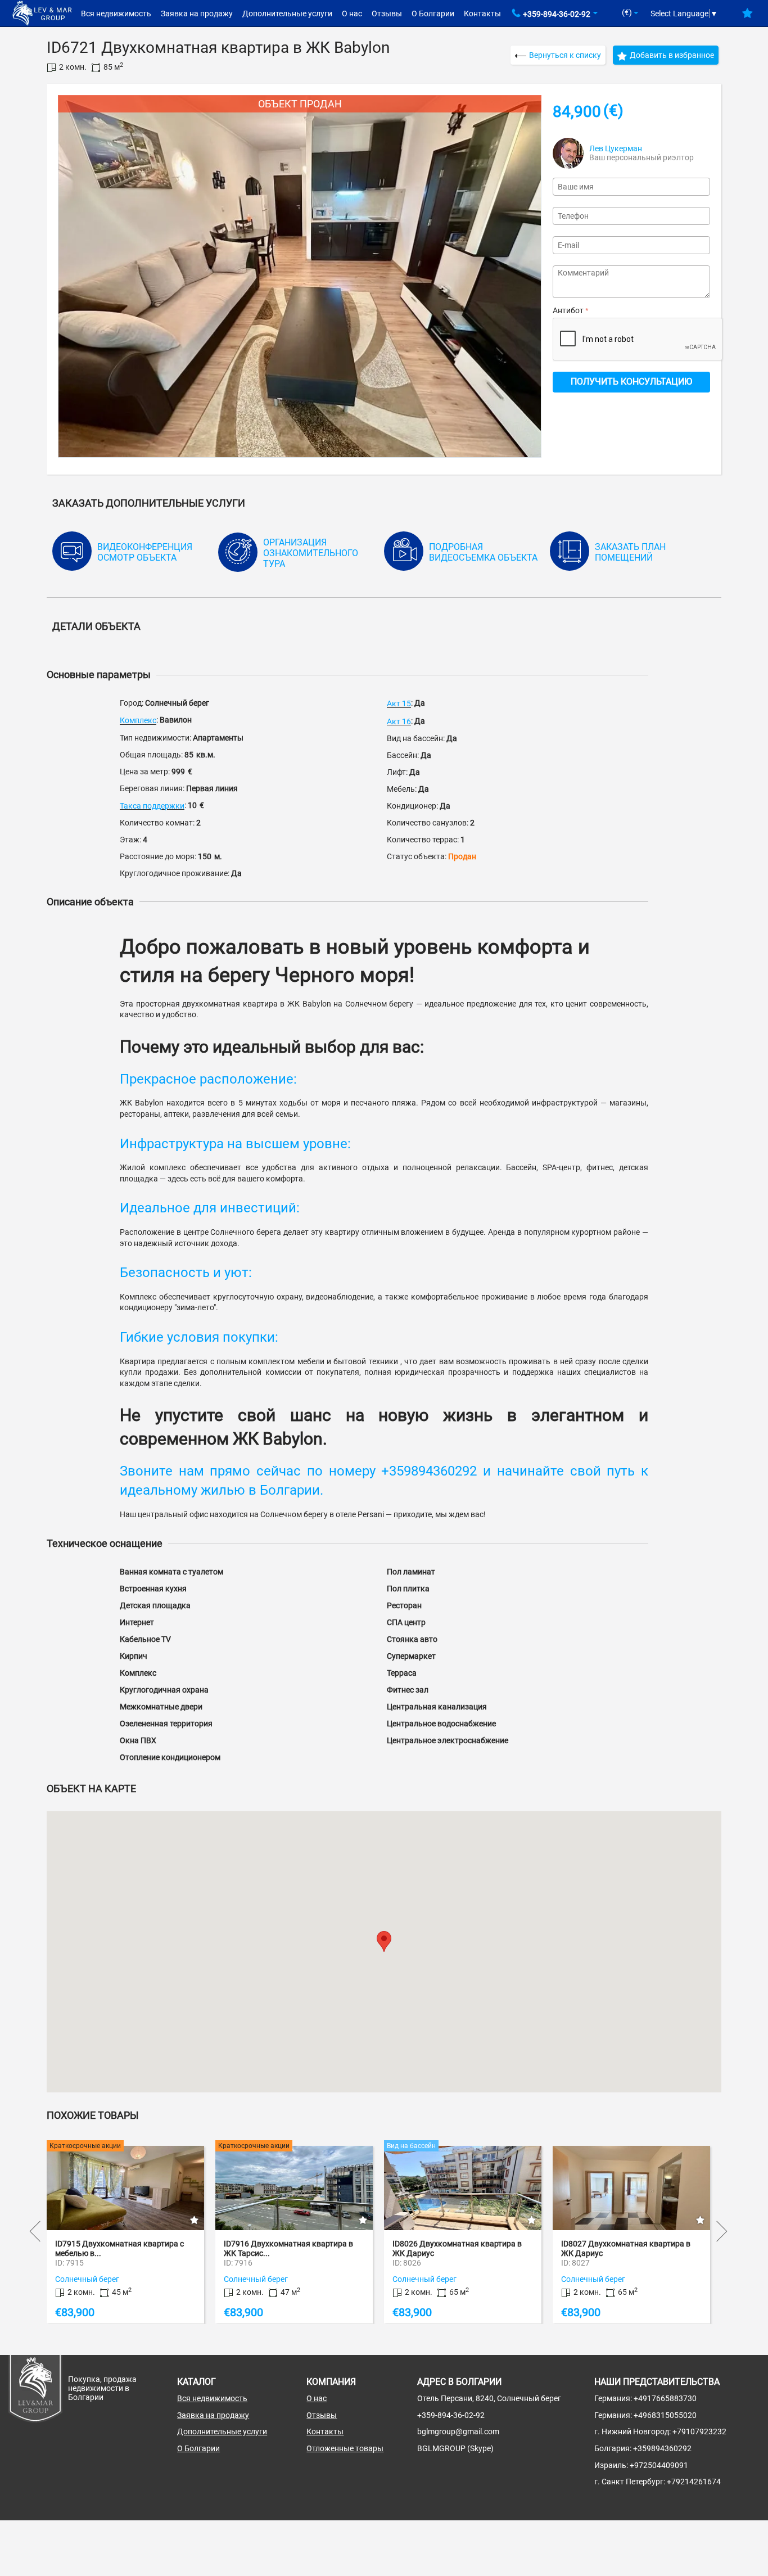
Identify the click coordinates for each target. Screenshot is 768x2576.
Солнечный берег (87, 2279)
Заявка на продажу (197, 13)
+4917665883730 (665, 2398)
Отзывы (387, 13)
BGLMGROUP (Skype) (455, 2448)
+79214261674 (694, 2482)
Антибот (568, 310)
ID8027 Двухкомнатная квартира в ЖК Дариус (457, 2248)
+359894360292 (662, 2448)
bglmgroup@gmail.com (458, 2431)
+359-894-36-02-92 (557, 14)
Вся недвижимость (116, 13)
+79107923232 (699, 2431)
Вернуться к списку (565, 55)
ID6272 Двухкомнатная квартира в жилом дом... (626, 2248)
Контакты (482, 13)
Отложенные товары (345, 2448)
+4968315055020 (665, 2415)
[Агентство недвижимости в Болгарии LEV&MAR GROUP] (42, 12)
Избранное (747, 17)
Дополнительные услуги (287, 13)
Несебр (574, 2279)
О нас (352, 13)
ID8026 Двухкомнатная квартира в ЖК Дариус (288, 2248)
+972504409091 (659, 2465)
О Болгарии (433, 13)
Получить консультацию (631, 382)
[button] (384, 1941)
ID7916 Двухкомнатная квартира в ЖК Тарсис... (120, 2248)
